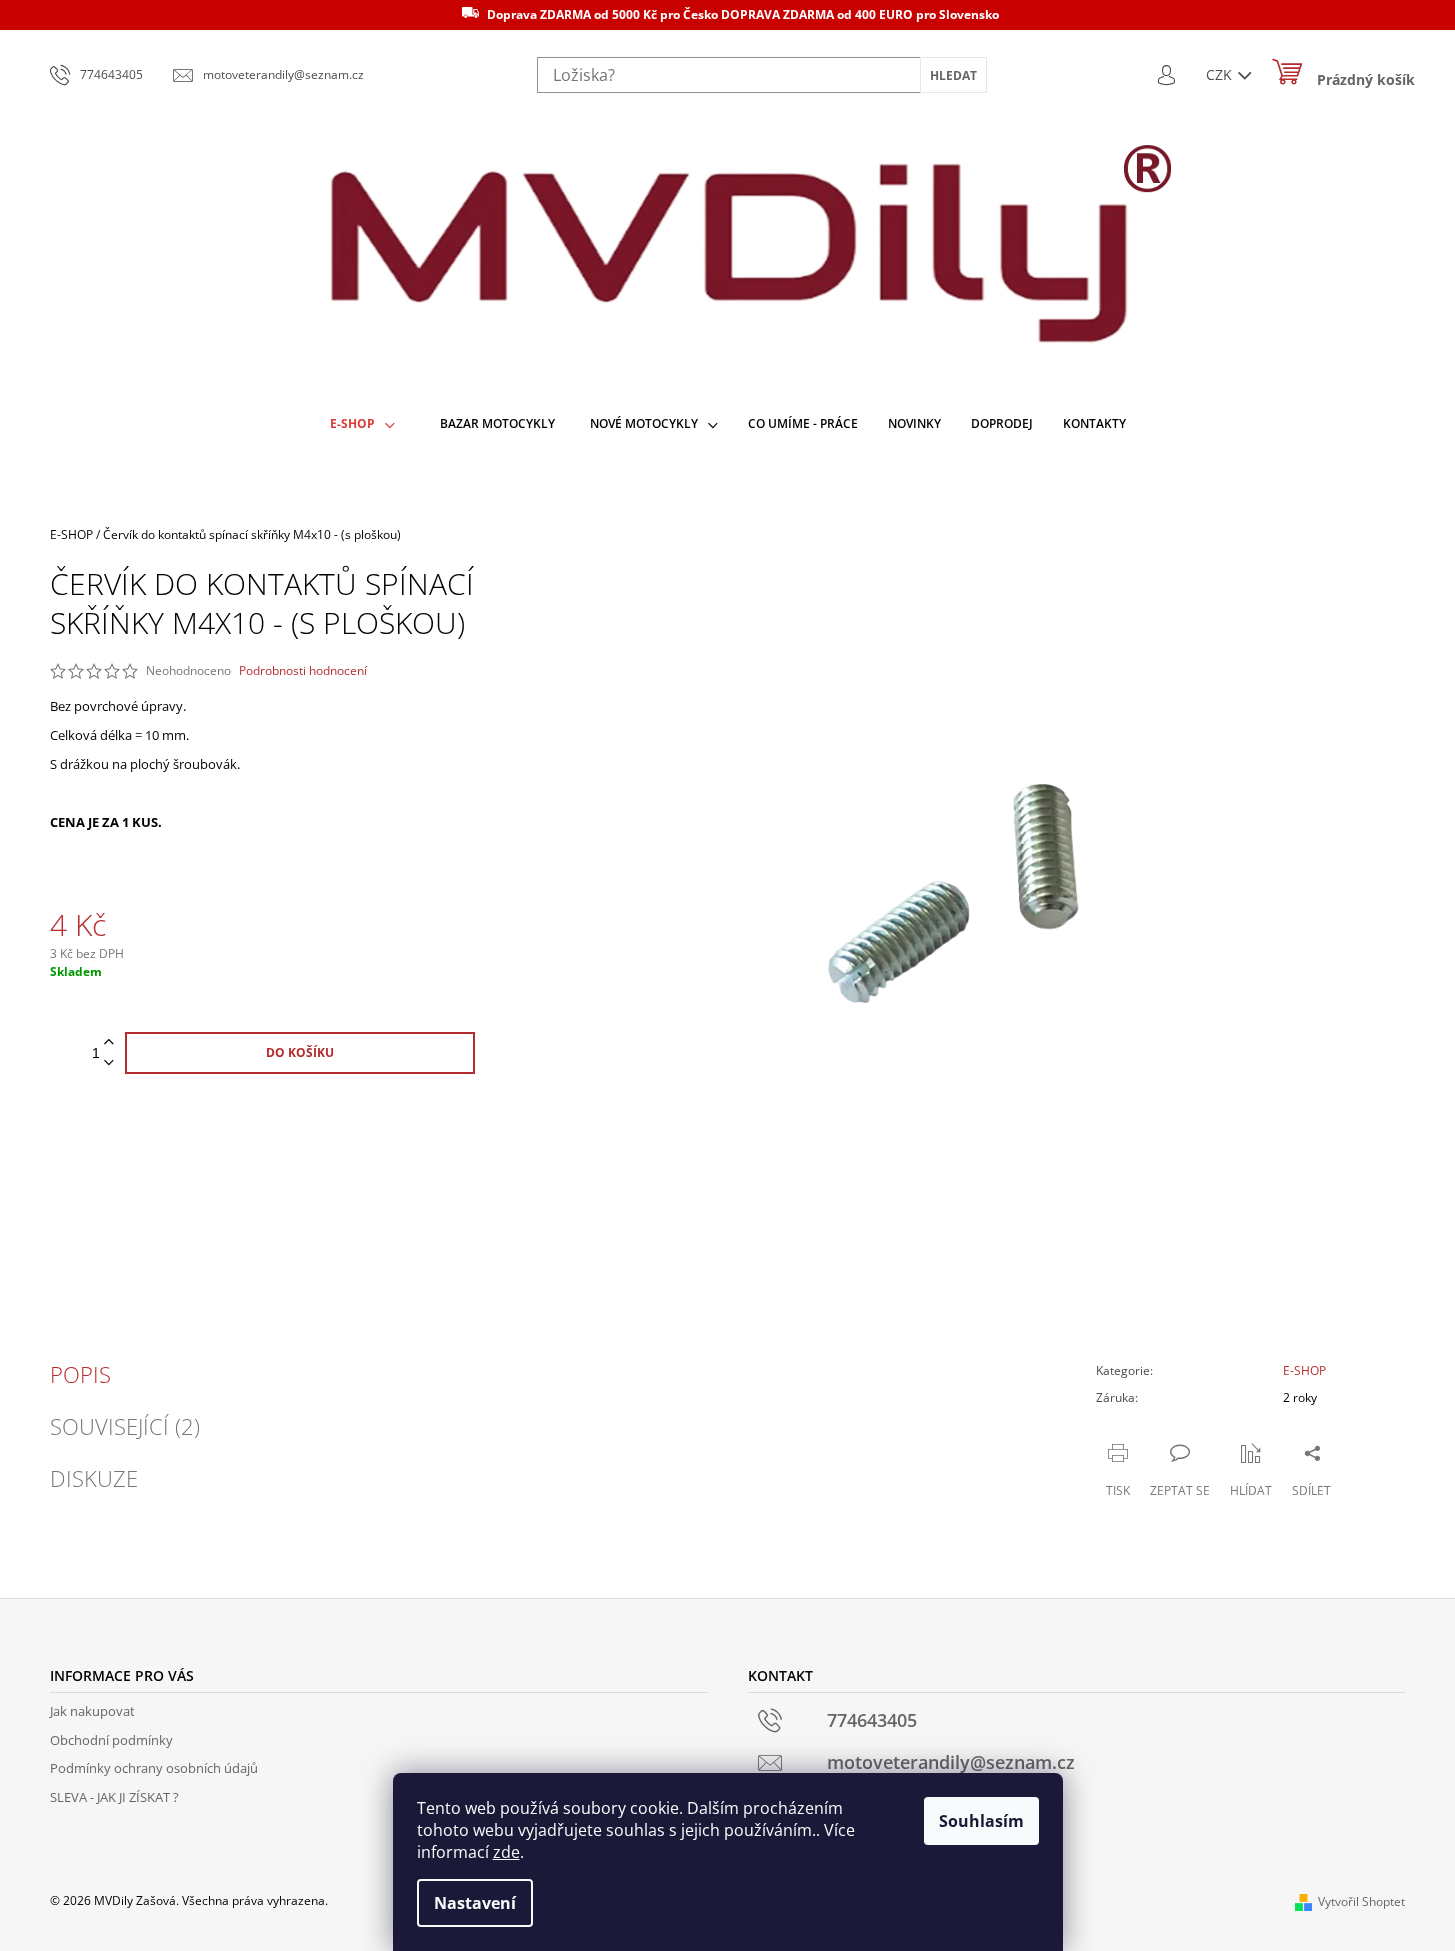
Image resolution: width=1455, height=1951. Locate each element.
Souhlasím (981, 1821)
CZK (1221, 74)
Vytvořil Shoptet (1361, 1901)
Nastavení (475, 1903)
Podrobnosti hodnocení (303, 671)
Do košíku (300, 1052)
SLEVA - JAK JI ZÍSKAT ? (114, 1797)
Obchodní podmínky (111, 1740)
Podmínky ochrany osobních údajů (154, 1768)
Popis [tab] (80, 1374)
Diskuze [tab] (94, 1478)
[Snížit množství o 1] (109, 1063)
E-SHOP (1304, 1370)
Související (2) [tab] (125, 1426)
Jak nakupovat (92, 1711)
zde (506, 1852)
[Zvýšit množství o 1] (109, 1042)
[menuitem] (362, 424)
